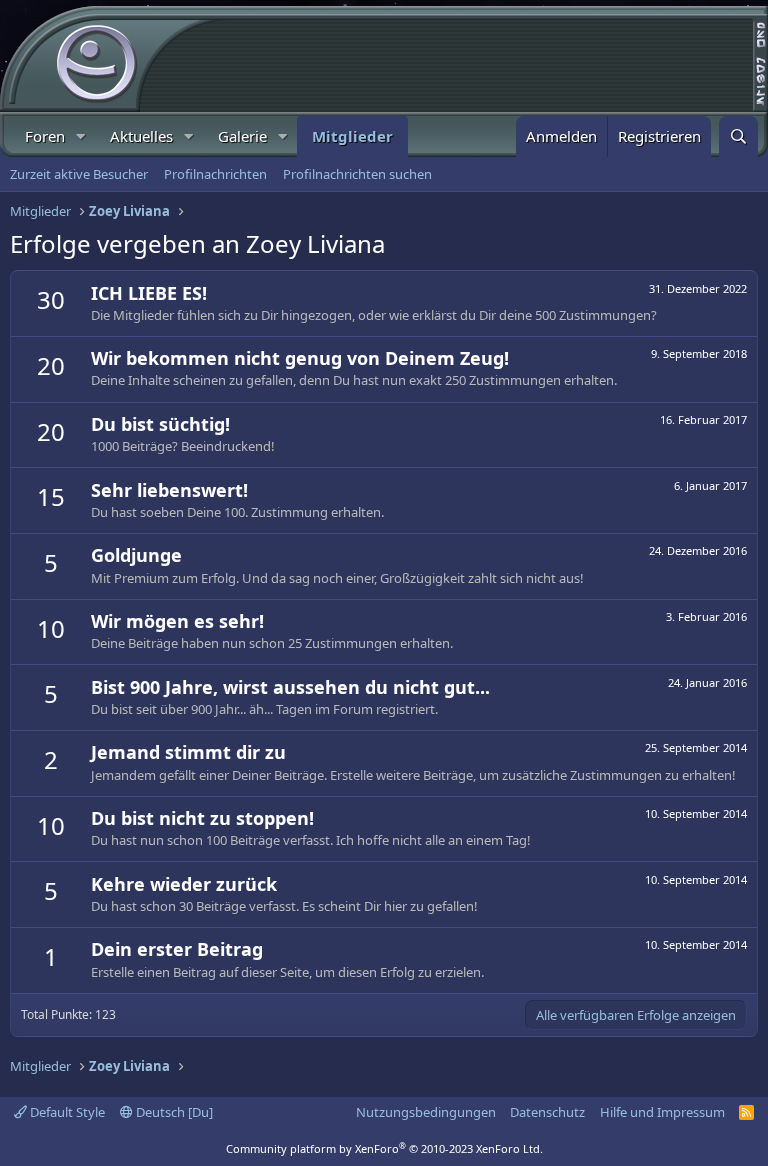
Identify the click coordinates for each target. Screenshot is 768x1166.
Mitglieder (352, 136)
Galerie (242, 136)
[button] (81, 136)
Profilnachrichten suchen (357, 174)
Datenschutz (547, 1112)
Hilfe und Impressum (662, 1112)
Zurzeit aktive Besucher (79, 174)
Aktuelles (141, 136)
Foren (45, 136)
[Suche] (738, 136)
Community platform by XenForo (384, 1148)
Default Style (66, 1112)
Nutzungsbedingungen (426, 1112)
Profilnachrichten (215, 174)
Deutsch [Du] (173, 1112)
